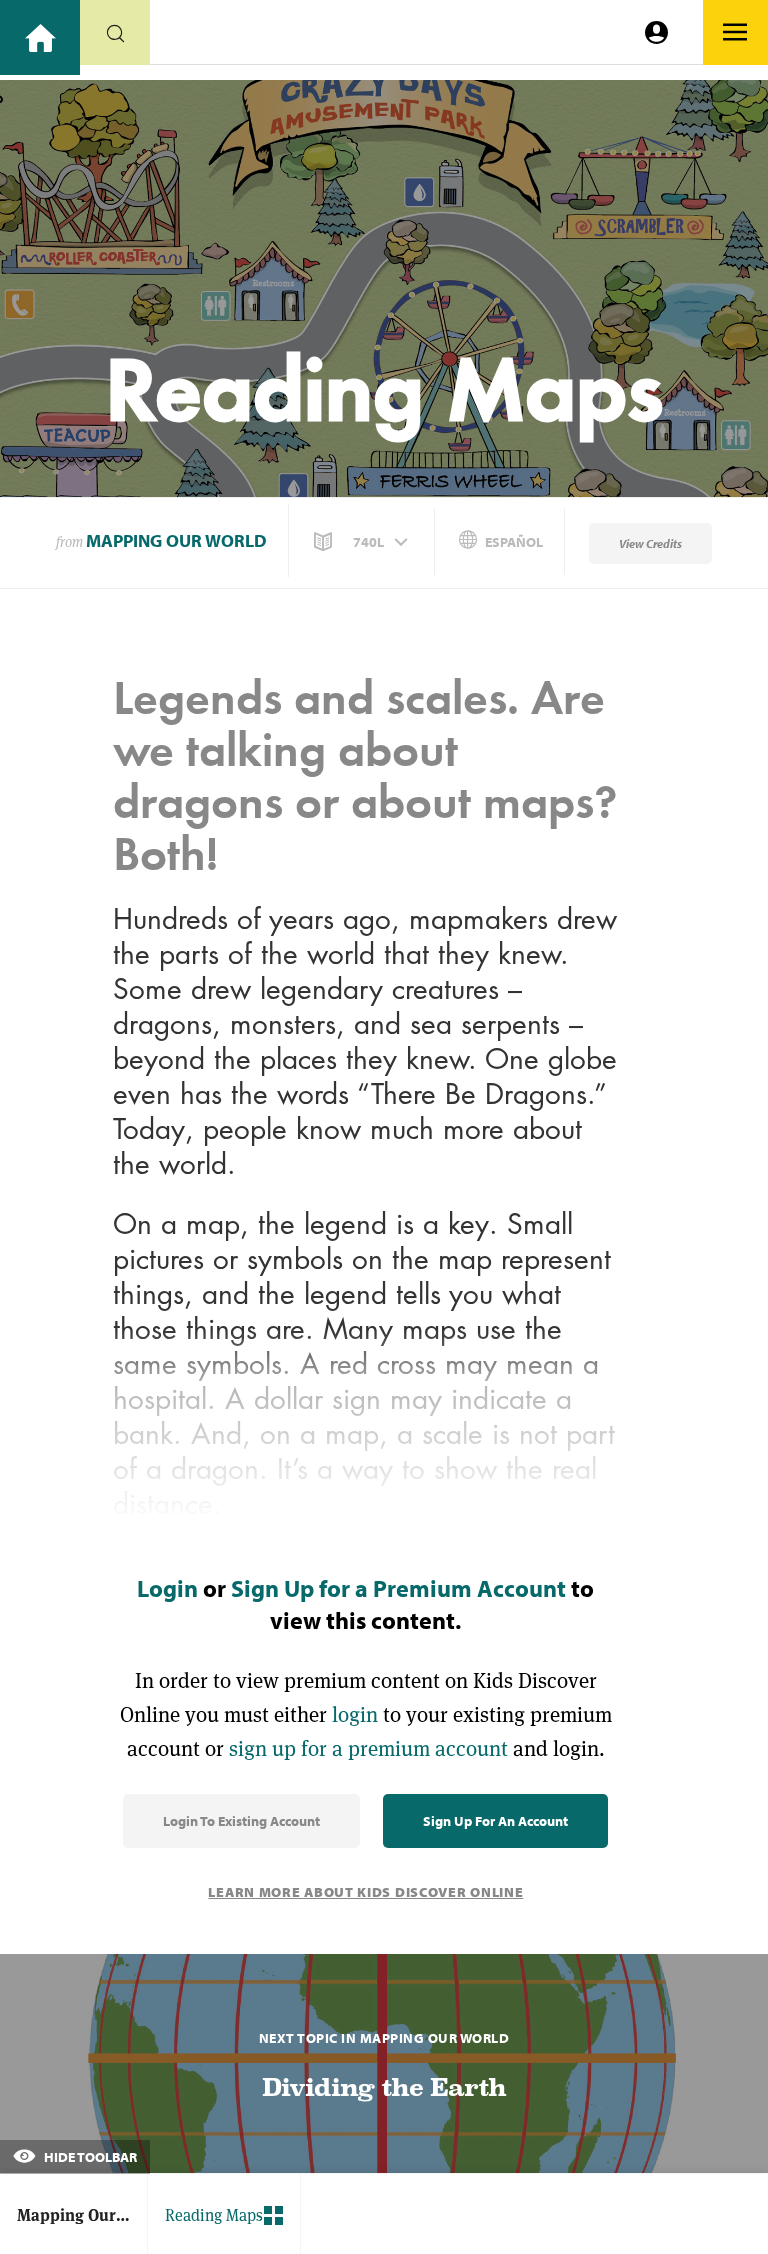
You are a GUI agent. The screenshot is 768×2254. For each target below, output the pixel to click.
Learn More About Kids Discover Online (365, 1892)
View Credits (650, 543)
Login (167, 1588)
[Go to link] (40, 37)
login (355, 1714)
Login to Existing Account (241, 1821)
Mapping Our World (176, 540)
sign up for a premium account (368, 1748)
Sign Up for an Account (495, 1821)
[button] (363, 542)
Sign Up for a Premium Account (398, 1588)
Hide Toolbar (89, 2157)
